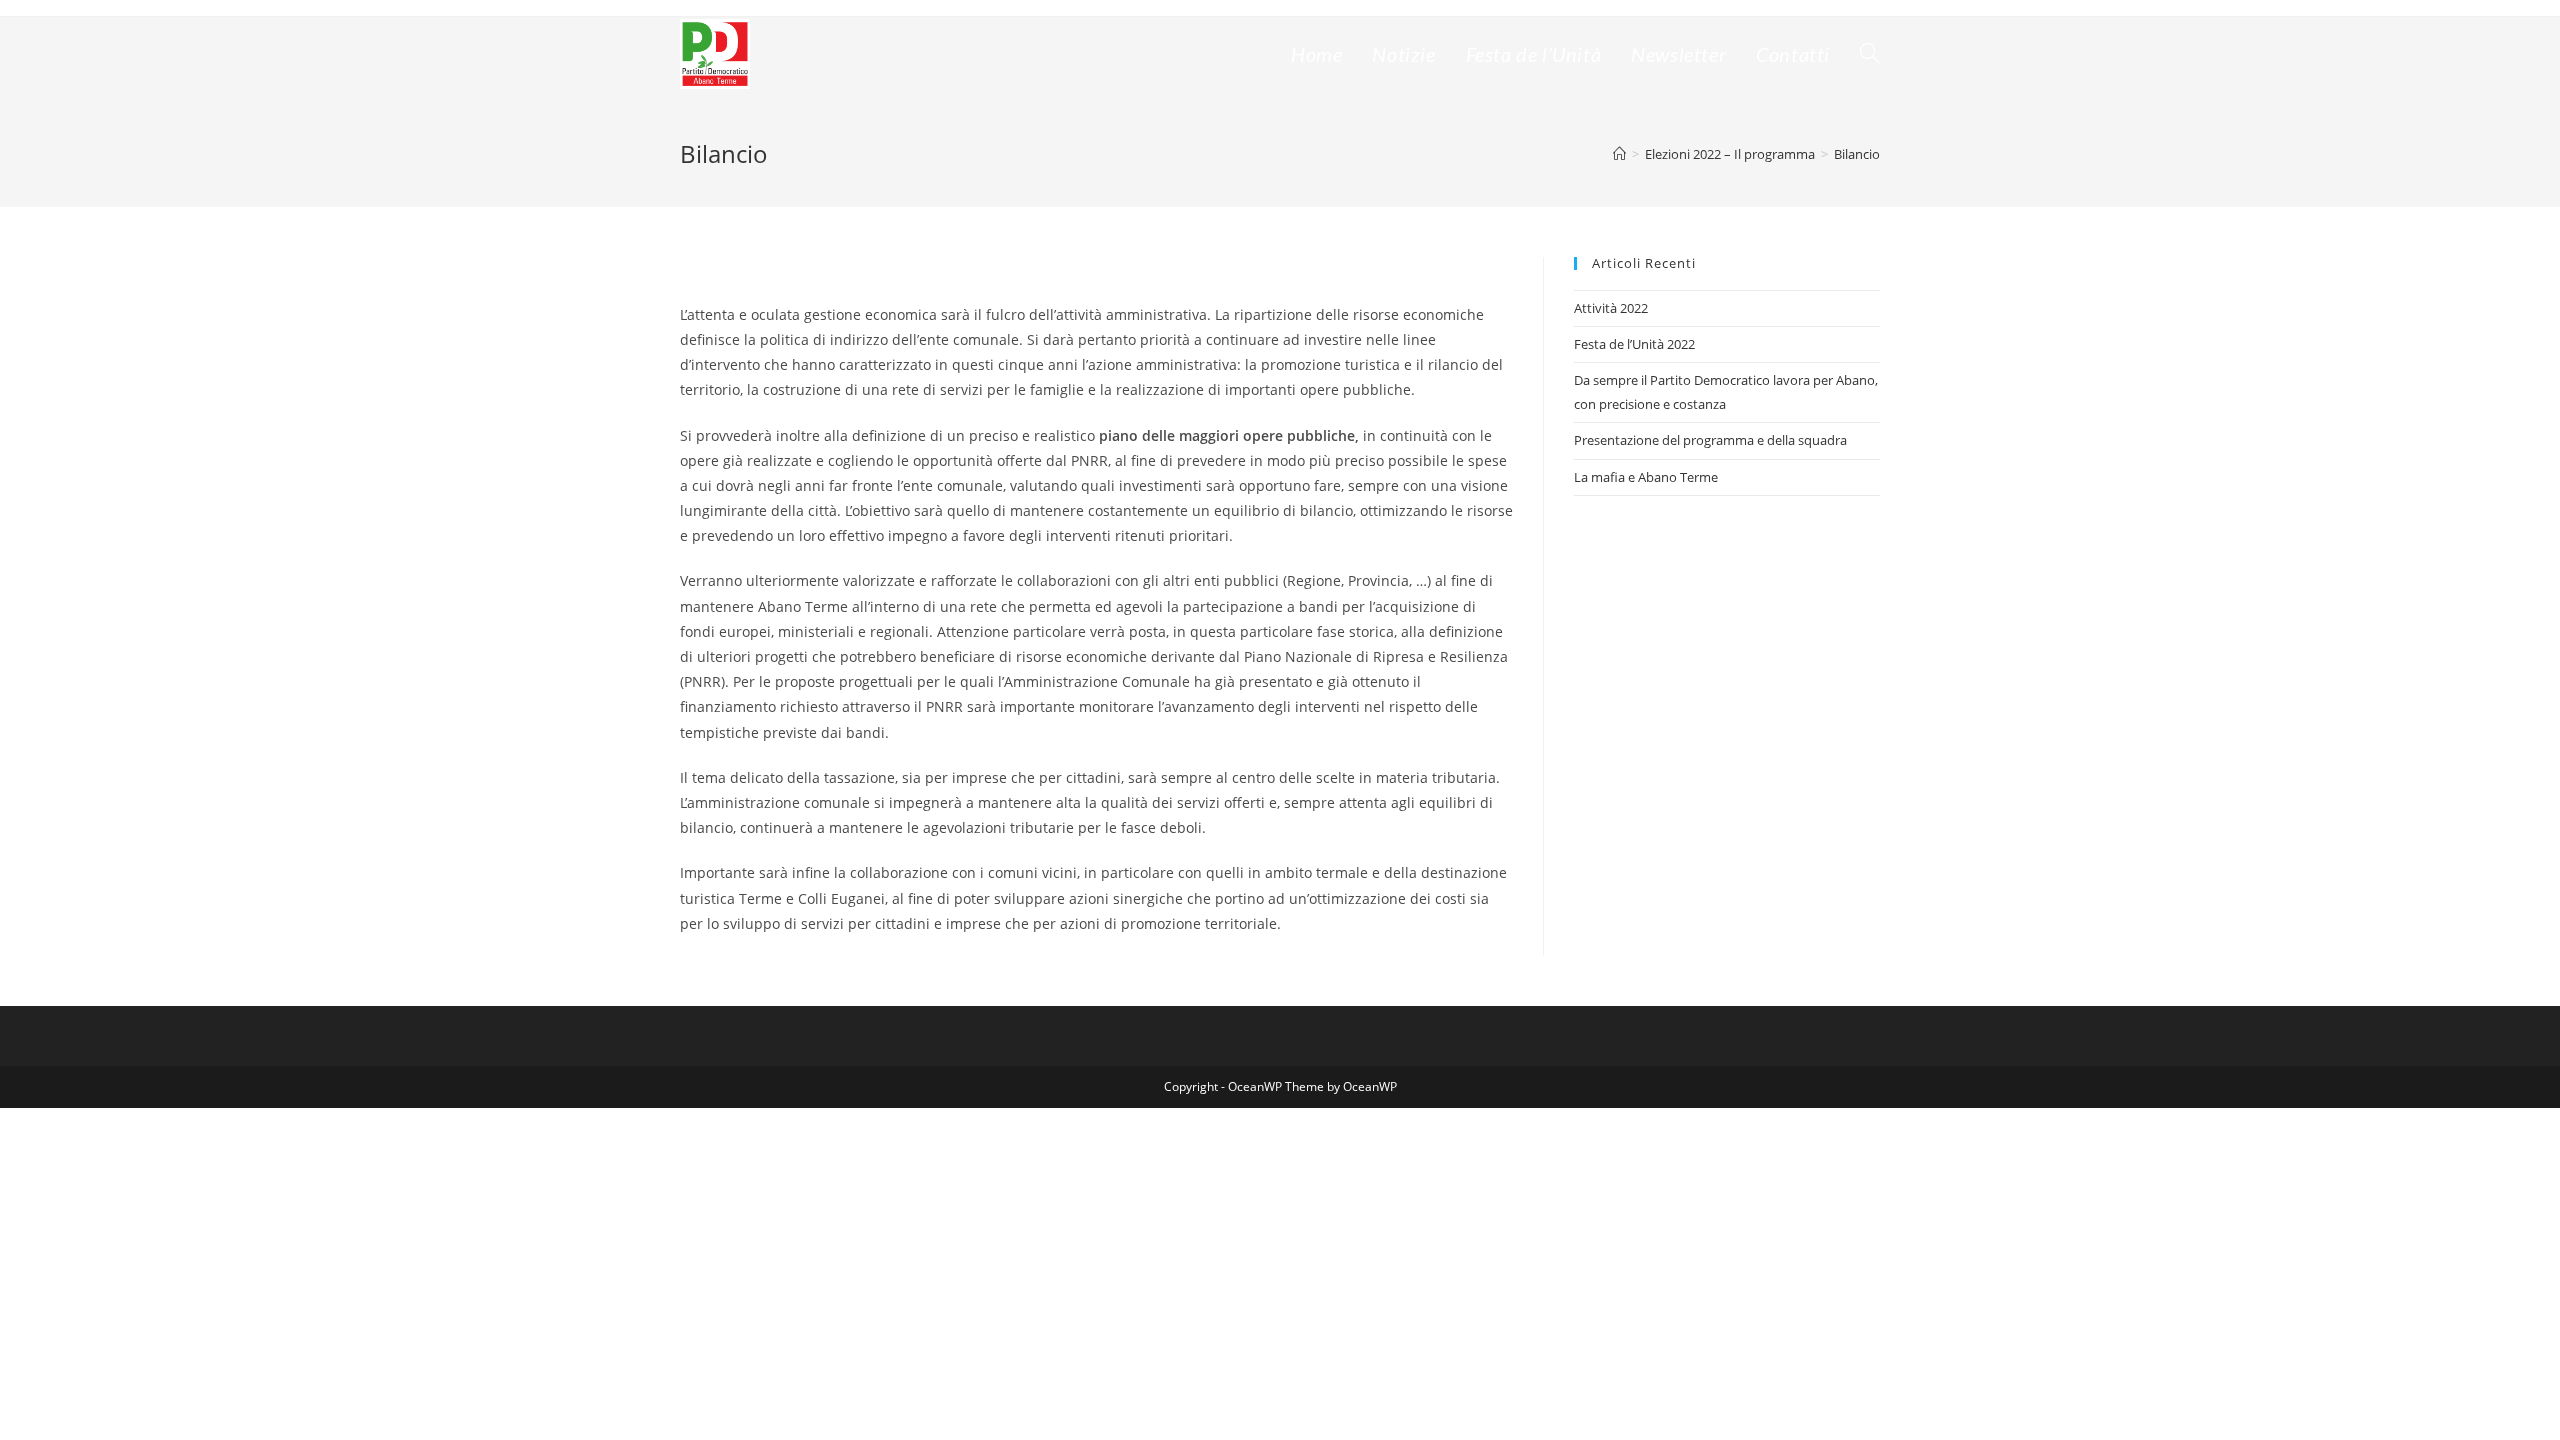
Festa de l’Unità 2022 (1634, 344)
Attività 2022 (1611, 308)
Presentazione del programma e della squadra (1710, 440)
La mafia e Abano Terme (1646, 477)
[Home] (1619, 154)
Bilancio (1857, 154)
